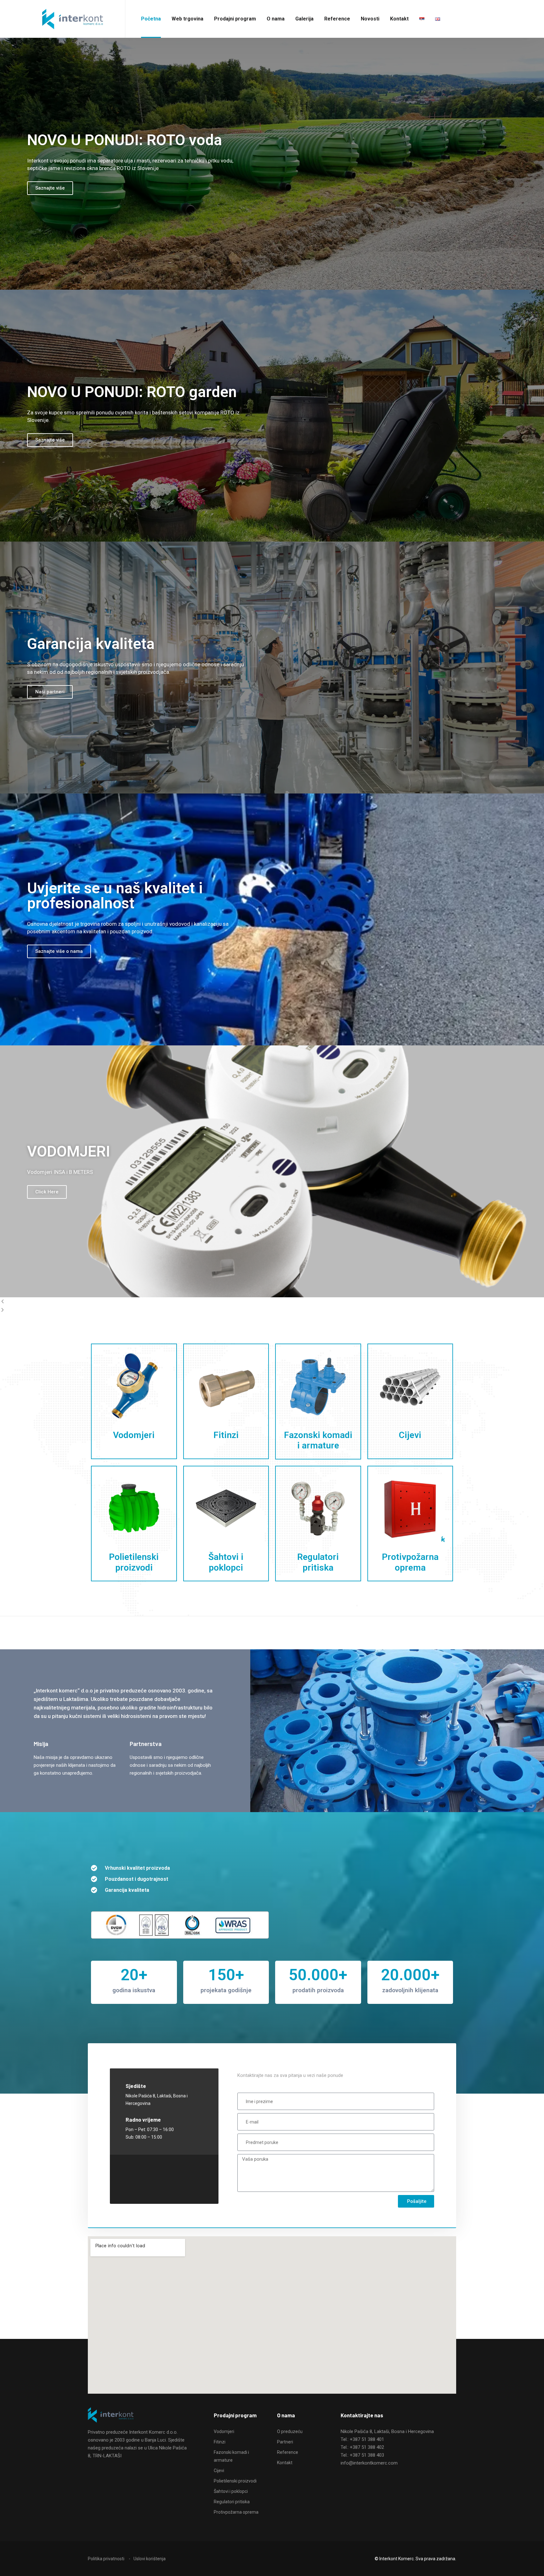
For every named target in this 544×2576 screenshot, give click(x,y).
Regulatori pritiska (318, 1562)
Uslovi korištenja (150, 2559)
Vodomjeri (134, 1435)
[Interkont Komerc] (73, 19)
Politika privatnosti (106, 2559)
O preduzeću (290, 2431)
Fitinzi (226, 1435)
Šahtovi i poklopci (226, 1562)
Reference (337, 19)
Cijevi (410, 1435)
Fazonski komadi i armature (318, 1440)
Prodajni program (235, 19)
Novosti (370, 19)
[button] (272, 1302)
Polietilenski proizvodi (134, 1562)
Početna (151, 19)
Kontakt (399, 19)
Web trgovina (187, 19)
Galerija (304, 19)
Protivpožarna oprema (410, 1562)
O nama (276, 19)
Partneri (285, 2442)
